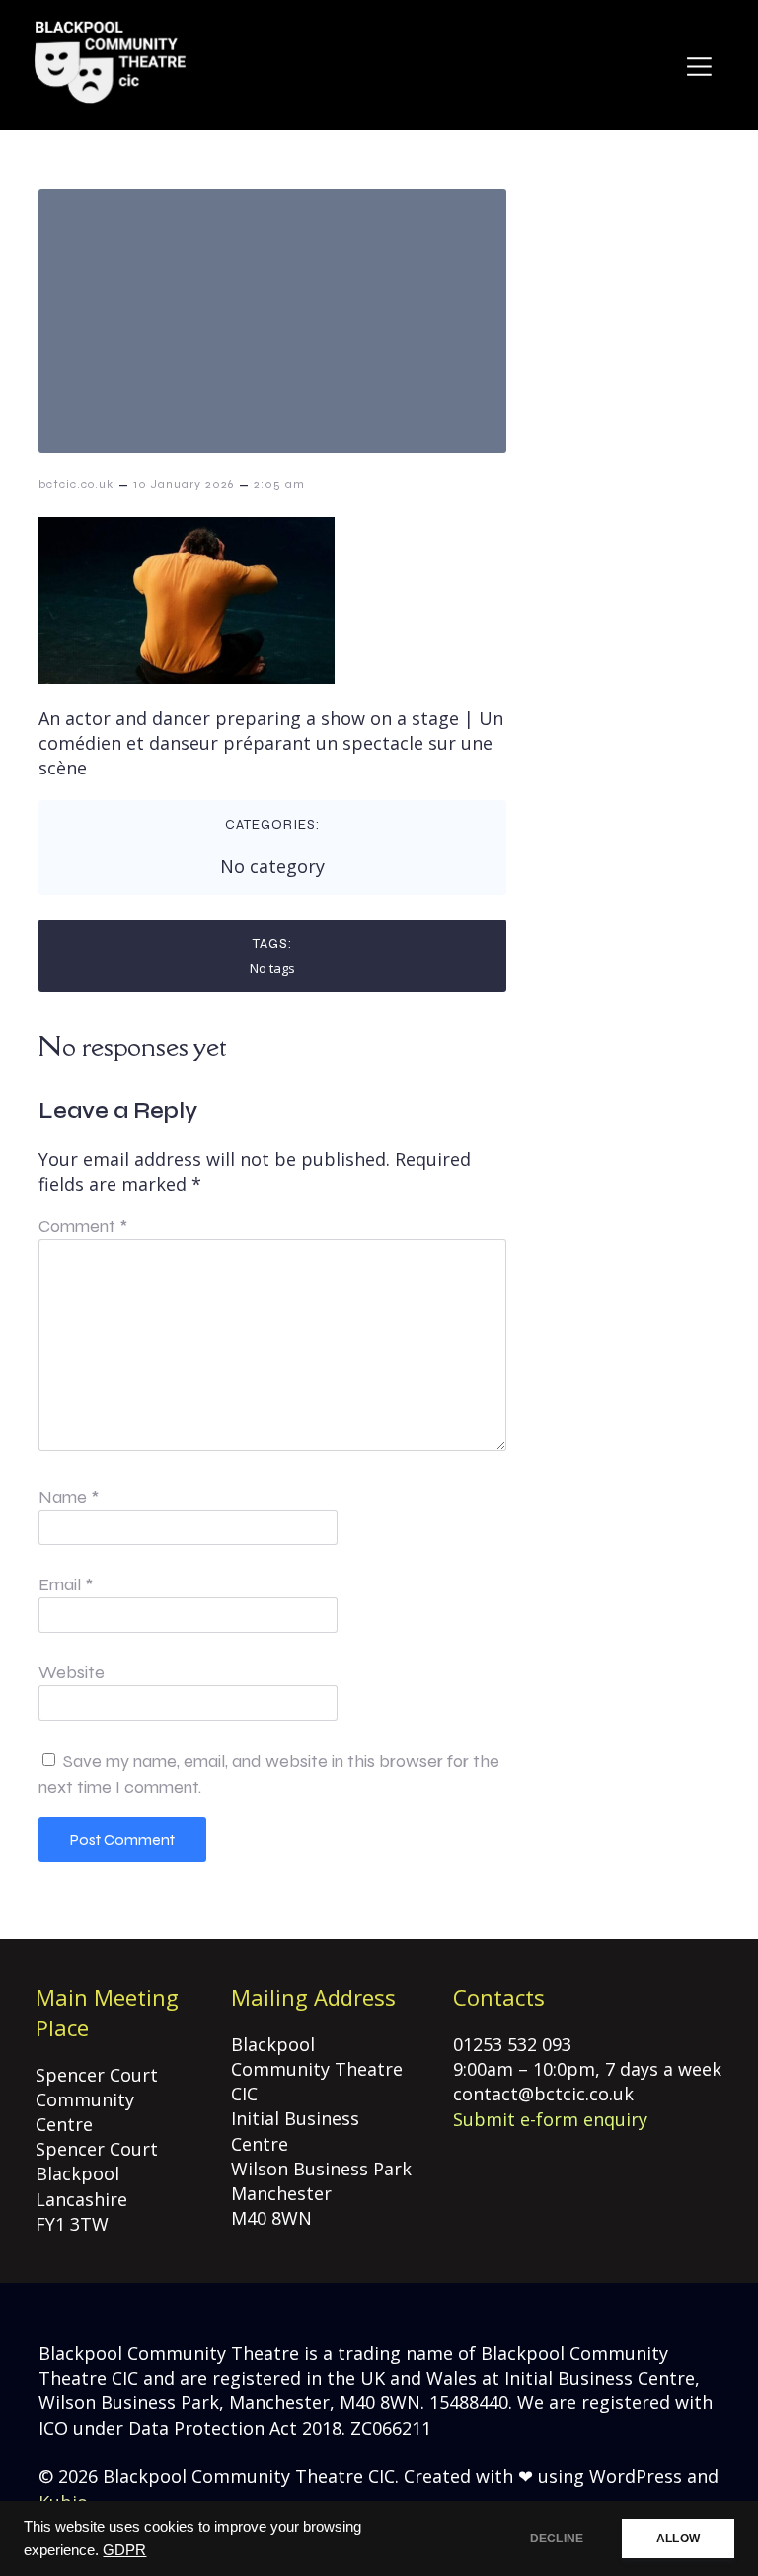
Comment (83, 1226)
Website (72, 1672)
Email (66, 1584)
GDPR (124, 2550)
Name (69, 1497)
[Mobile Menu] (699, 66)
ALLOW (678, 2539)
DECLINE (557, 2539)
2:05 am (279, 484)
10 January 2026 (184, 484)
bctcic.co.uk (76, 484)
